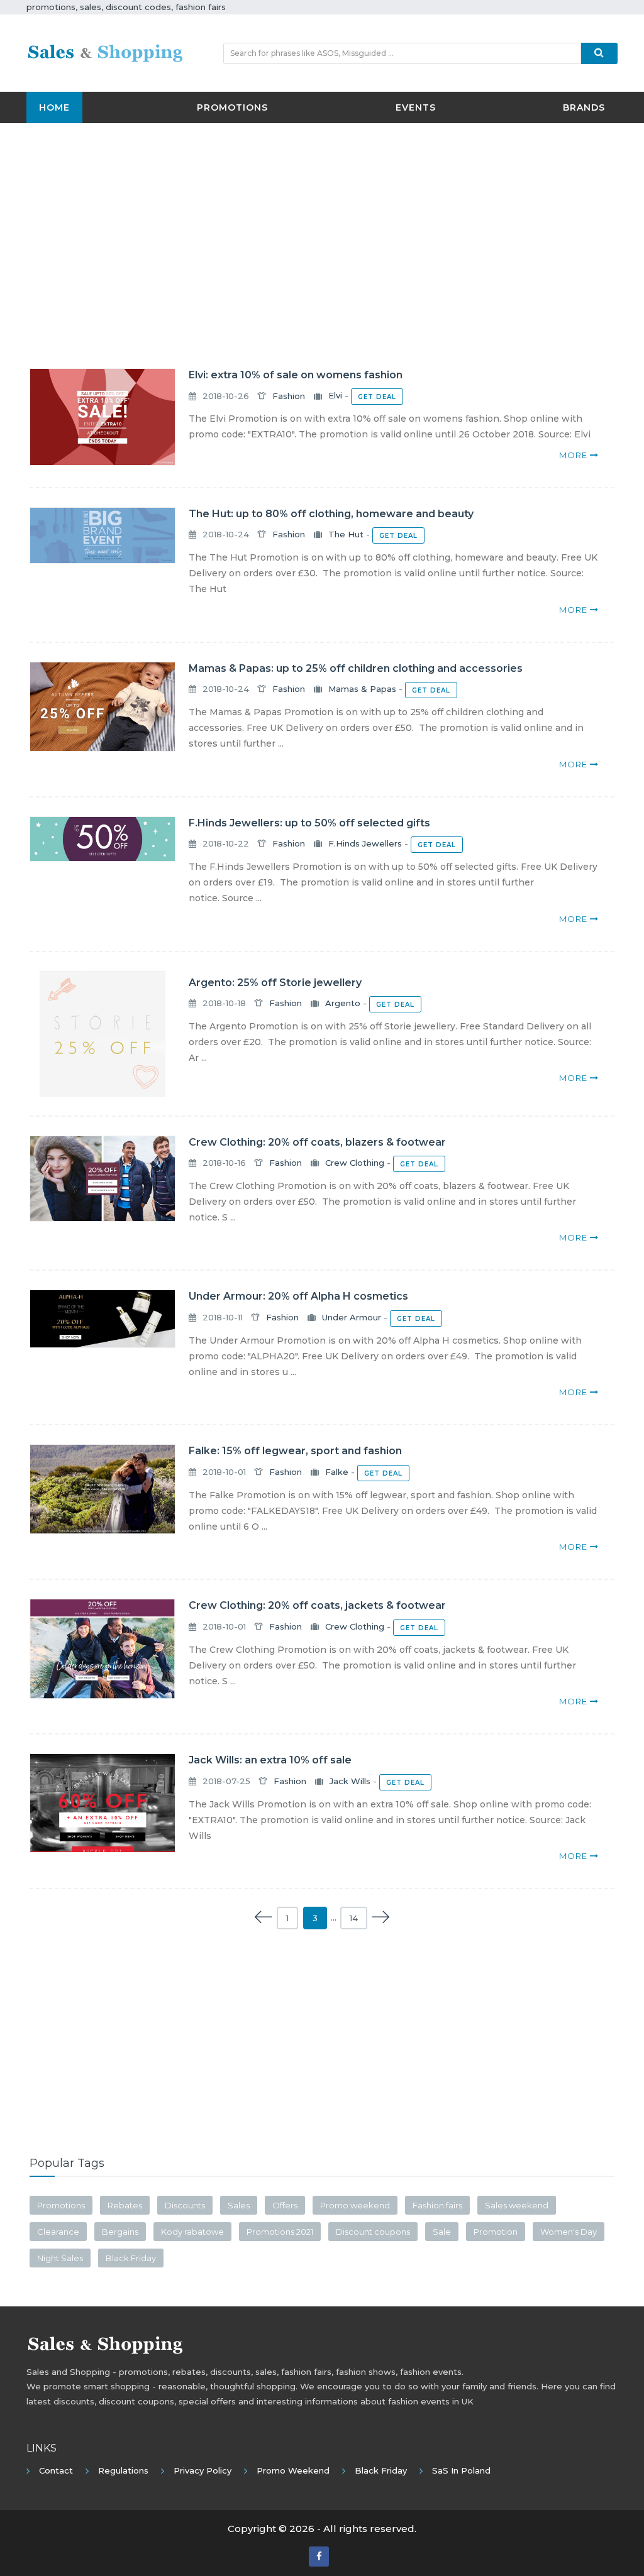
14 (354, 1918)
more (575, 455)
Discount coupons (373, 2232)
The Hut (346, 534)
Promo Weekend (293, 2470)
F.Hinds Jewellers (365, 843)
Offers (285, 2205)
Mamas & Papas (362, 689)
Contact (56, 2470)
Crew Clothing (355, 1163)
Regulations (123, 2470)
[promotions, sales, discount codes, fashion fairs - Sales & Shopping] (105, 52)
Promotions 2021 (280, 2232)
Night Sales (60, 2258)
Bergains (120, 2232)
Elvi (335, 396)
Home (54, 107)
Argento (343, 1003)
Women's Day (569, 2232)
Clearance (58, 2232)
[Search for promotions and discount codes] (599, 53)
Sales (239, 2205)
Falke (337, 1472)
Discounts (185, 2205)
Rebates (125, 2205)
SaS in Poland (461, 2470)
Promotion (496, 2232)
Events (416, 107)
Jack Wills (350, 1781)
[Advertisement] (322, 224)
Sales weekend (517, 2205)
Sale (442, 2232)
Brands (584, 107)
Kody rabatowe (192, 2232)
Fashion (289, 396)
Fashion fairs (437, 2205)
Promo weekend (355, 2205)
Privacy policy (203, 2470)
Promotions (232, 107)
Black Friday (131, 2258)
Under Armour (352, 1317)
